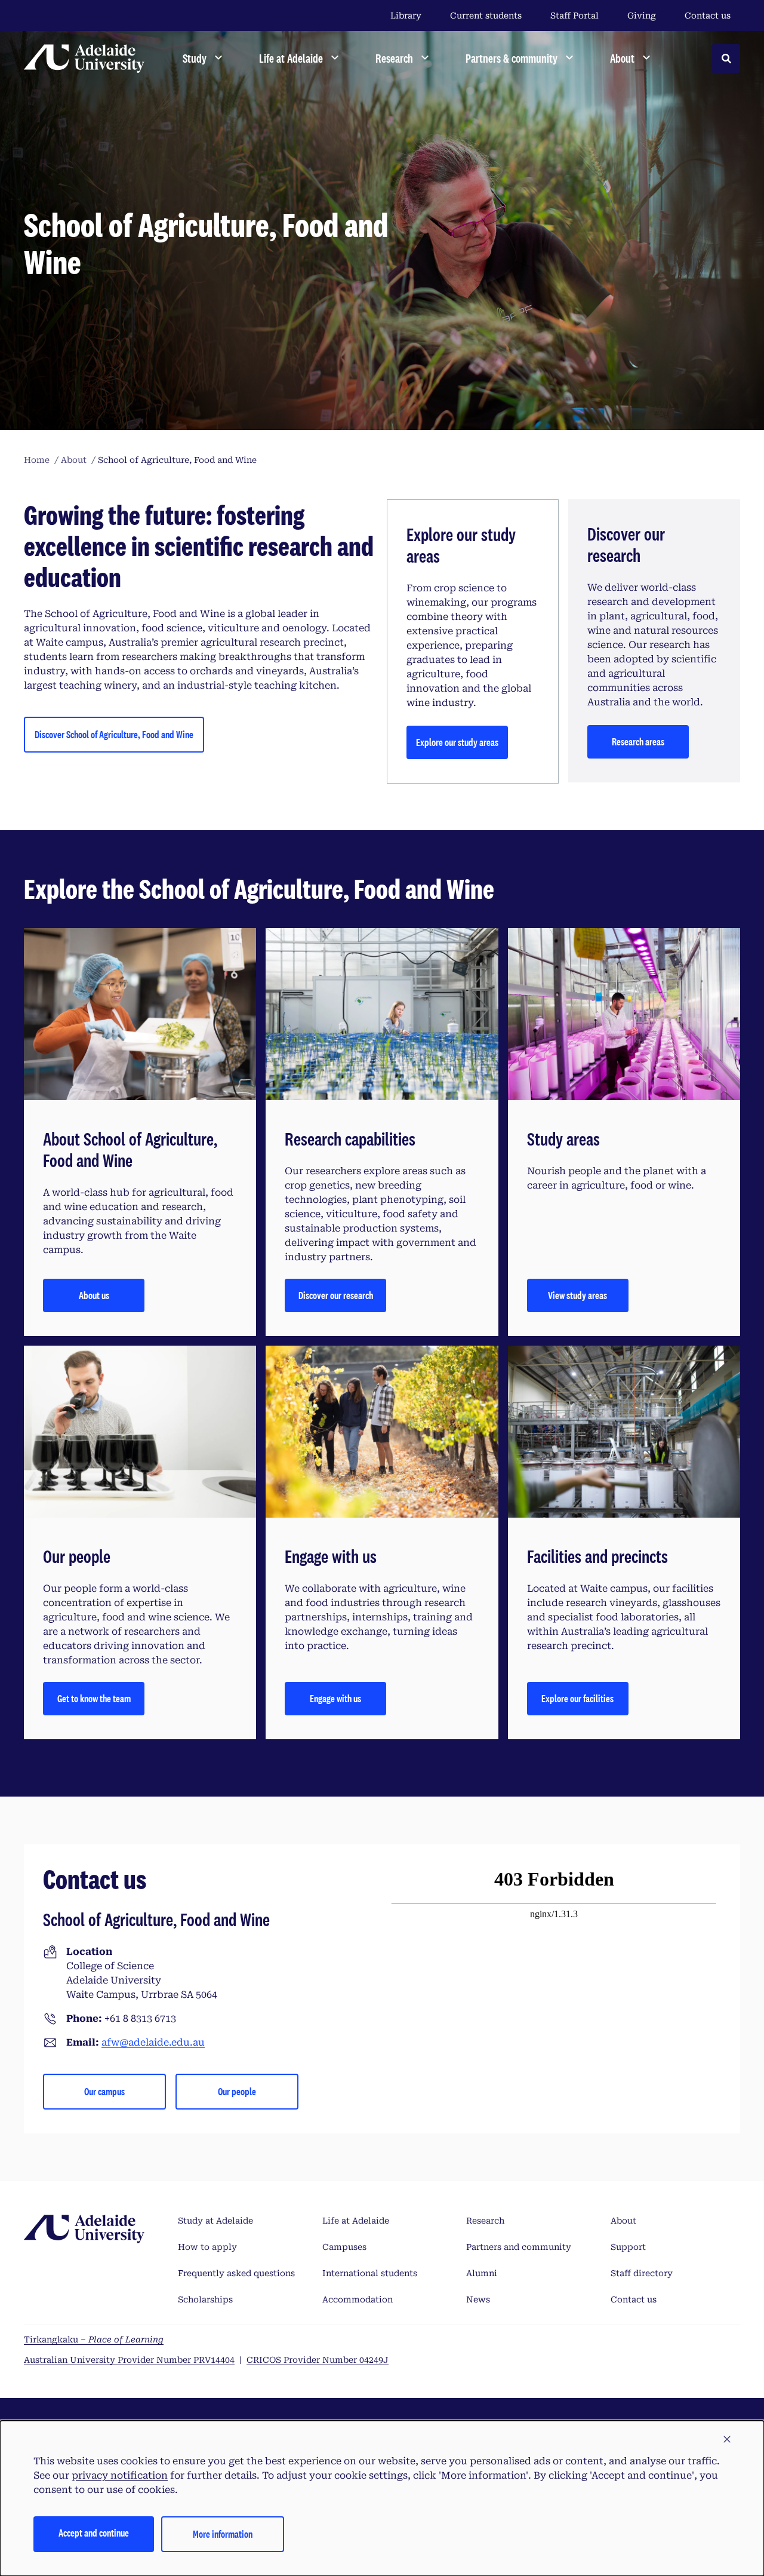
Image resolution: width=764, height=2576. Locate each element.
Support (628, 2247)
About (623, 2221)
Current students (486, 16)
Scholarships (205, 2299)
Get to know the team (94, 1698)
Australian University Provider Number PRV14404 (129, 2360)
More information (223, 2534)
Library (406, 16)
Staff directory (642, 2273)
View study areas (577, 1295)
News (478, 2299)
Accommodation (358, 2299)
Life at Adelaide (356, 2221)
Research (485, 2221)
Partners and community (519, 2247)
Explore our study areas (457, 742)
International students (370, 2273)
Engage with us (335, 1698)
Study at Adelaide (215, 2221)
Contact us (708, 16)
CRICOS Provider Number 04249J (318, 2360)
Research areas (638, 742)
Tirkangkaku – (94, 2339)
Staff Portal (574, 16)
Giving (642, 16)
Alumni (482, 2273)
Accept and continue (94, 2533)
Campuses (344, 2247)
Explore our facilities (577, 1698)
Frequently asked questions (236, 2273)
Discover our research (336, 1295)
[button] (727, 2440)
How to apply (207, 2247)
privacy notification (120, 2475)
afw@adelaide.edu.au (153, 2042)
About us (94, 1295)
